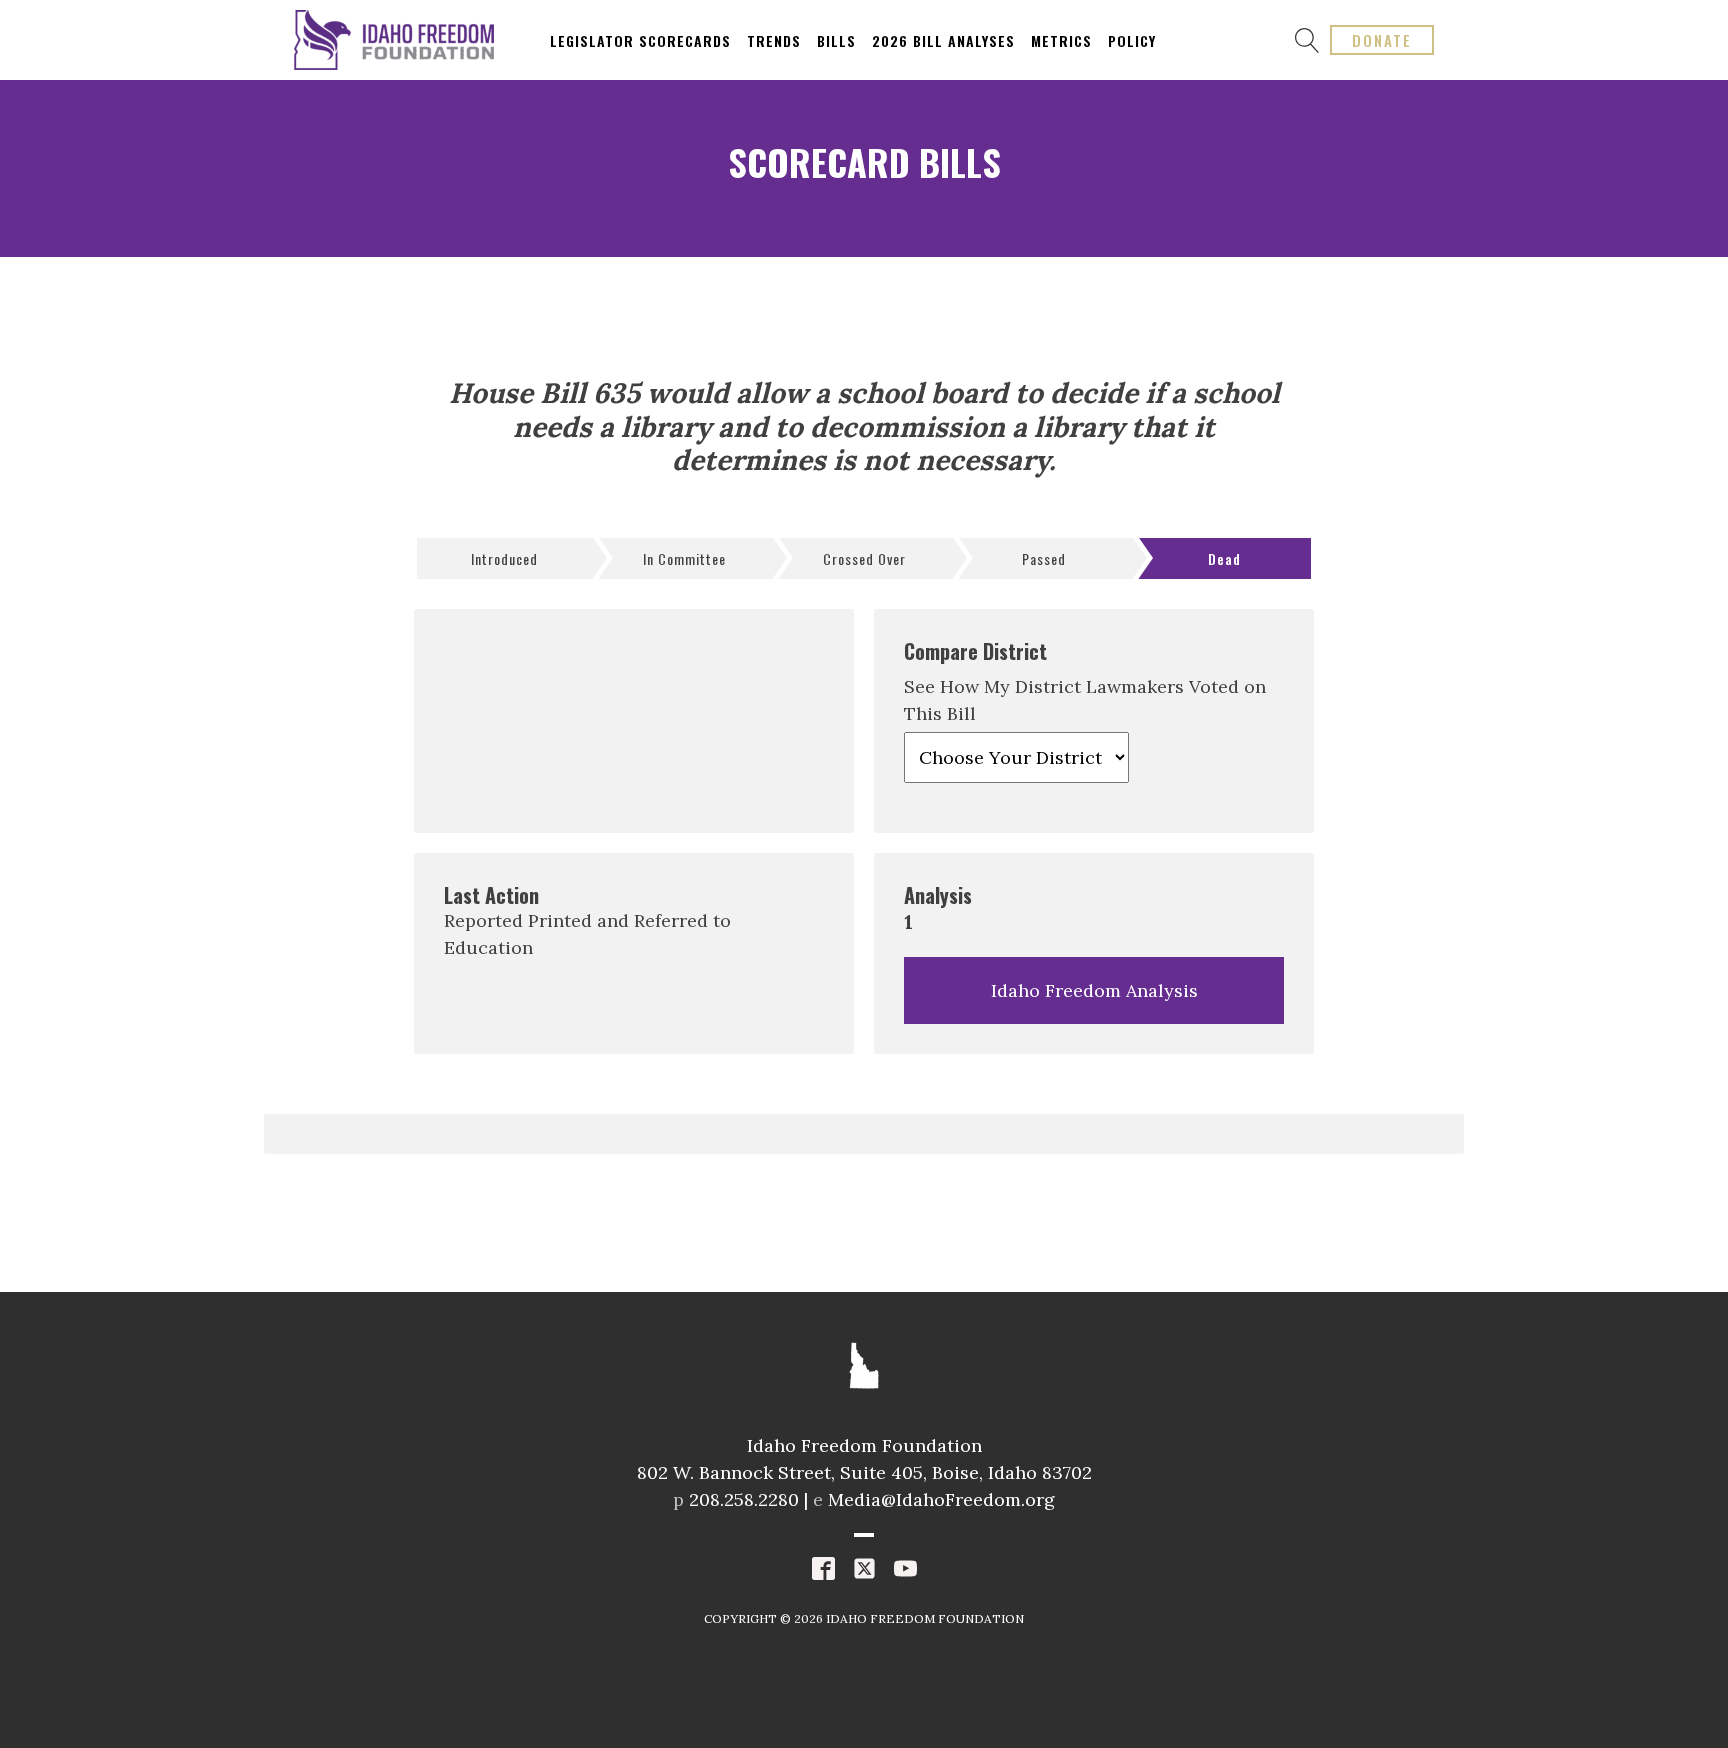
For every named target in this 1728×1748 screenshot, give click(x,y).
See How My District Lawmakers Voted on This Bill (1085, 700)
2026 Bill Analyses (943, 40)
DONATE (1382, 40)
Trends (774, 40)
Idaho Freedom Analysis (1094, 990)
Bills (836, 40)
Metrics (1061, 40)
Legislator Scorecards (640, 40)
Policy (1132, 40)
